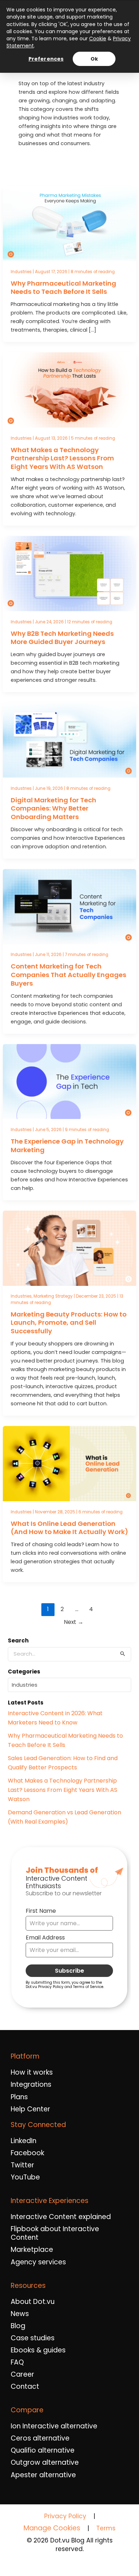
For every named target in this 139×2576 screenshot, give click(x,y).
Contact (25, 2387)
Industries (21, 272)
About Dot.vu (33, 2302)
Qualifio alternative (43, 2450)
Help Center (30, 2109)
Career (22, 2375)
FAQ (17, 2362)
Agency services (38, 2262)
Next (74, 1622)
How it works (32, 2072)
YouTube (25, 2177)
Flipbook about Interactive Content (55, 2233)
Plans (19, 2097)
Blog (18, 2326)
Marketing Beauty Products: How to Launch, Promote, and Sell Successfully (69, 1323)
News (20, 2314)
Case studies (33, 2338)
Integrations (31, 2085)
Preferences (46, 59)
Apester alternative (43, 2475)
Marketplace (32, 2250)
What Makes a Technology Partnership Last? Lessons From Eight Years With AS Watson (62, 458)
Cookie (98, 39)
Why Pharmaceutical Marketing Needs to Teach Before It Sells (63, 288)
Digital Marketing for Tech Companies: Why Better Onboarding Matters (53, 808)
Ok (94, 59)
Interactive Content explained (61, 2217)
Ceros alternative (40, 2438)
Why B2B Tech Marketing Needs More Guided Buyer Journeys (62, 638)
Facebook (27, 2153)
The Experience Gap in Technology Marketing (67, 1146)
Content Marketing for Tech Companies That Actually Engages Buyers (68, 975)
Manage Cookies (52, 2528)
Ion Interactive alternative (54, 2426)
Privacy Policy (65, 2516)
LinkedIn (24, 2141)
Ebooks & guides (38, 2350)
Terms (106, 2528)
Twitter (22, 2165)
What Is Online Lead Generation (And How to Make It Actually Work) (69, 1528)
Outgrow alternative (45, 2463)
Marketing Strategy (53, 1296)
